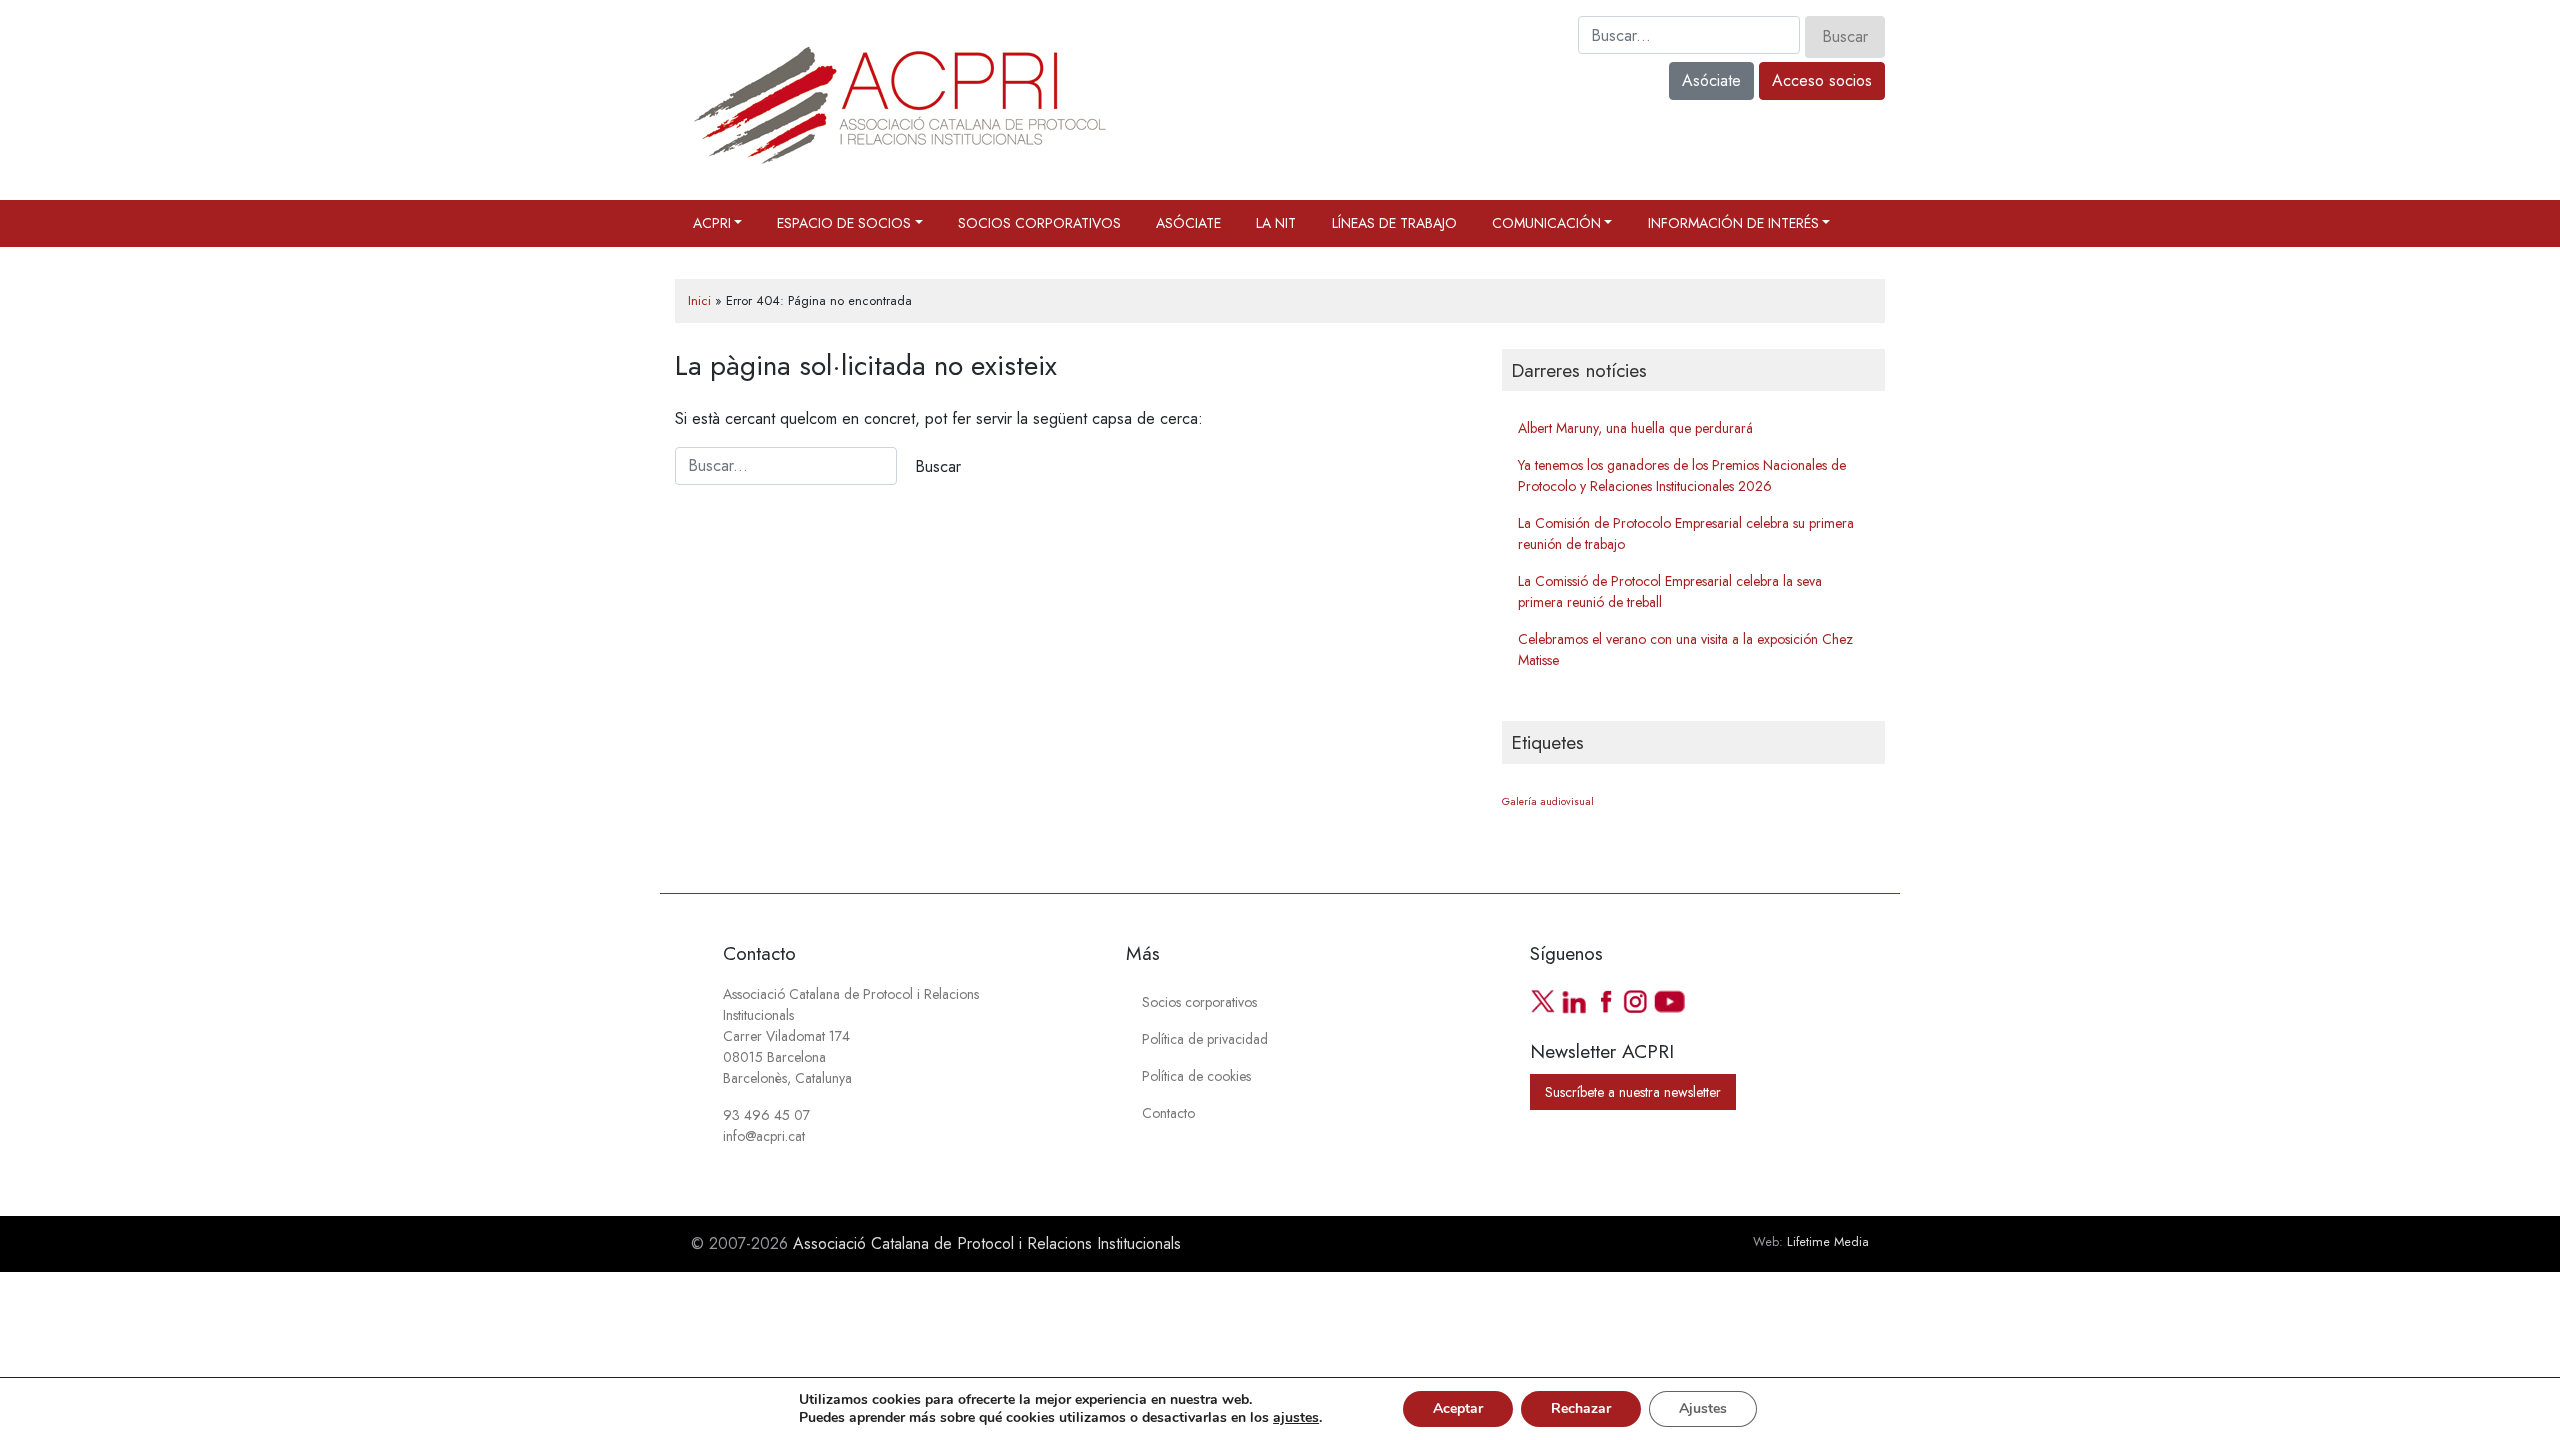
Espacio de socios (844, 223)
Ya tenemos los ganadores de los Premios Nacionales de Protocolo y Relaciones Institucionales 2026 (1682, 475)
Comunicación (1546, 223)
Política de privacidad (1205, 1039)
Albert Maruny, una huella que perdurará (1635, 428)
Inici (699, 300)
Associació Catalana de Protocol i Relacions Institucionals (987, 1243)
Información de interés (1733, 223)
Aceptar (1458, 1408)
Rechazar (1581, 1408)
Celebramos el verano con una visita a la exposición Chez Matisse (1685, 649)
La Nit (1276, 223)
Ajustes (1703, 1408)
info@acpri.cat (764, 1136)
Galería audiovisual (1548, 801)
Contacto (1168, 1113)
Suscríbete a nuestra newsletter (1633, 1092)
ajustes (1296, 1418)
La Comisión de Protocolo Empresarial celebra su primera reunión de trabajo (1686, 533)
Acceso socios (1822, 80)
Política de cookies (1196, 1076)
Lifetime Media (1828, 1241)
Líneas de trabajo (1394, 223)
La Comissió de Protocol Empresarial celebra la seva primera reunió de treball (1670, 591)
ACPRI (712, 223)
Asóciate (1711, 80)
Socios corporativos (1039, 223)
